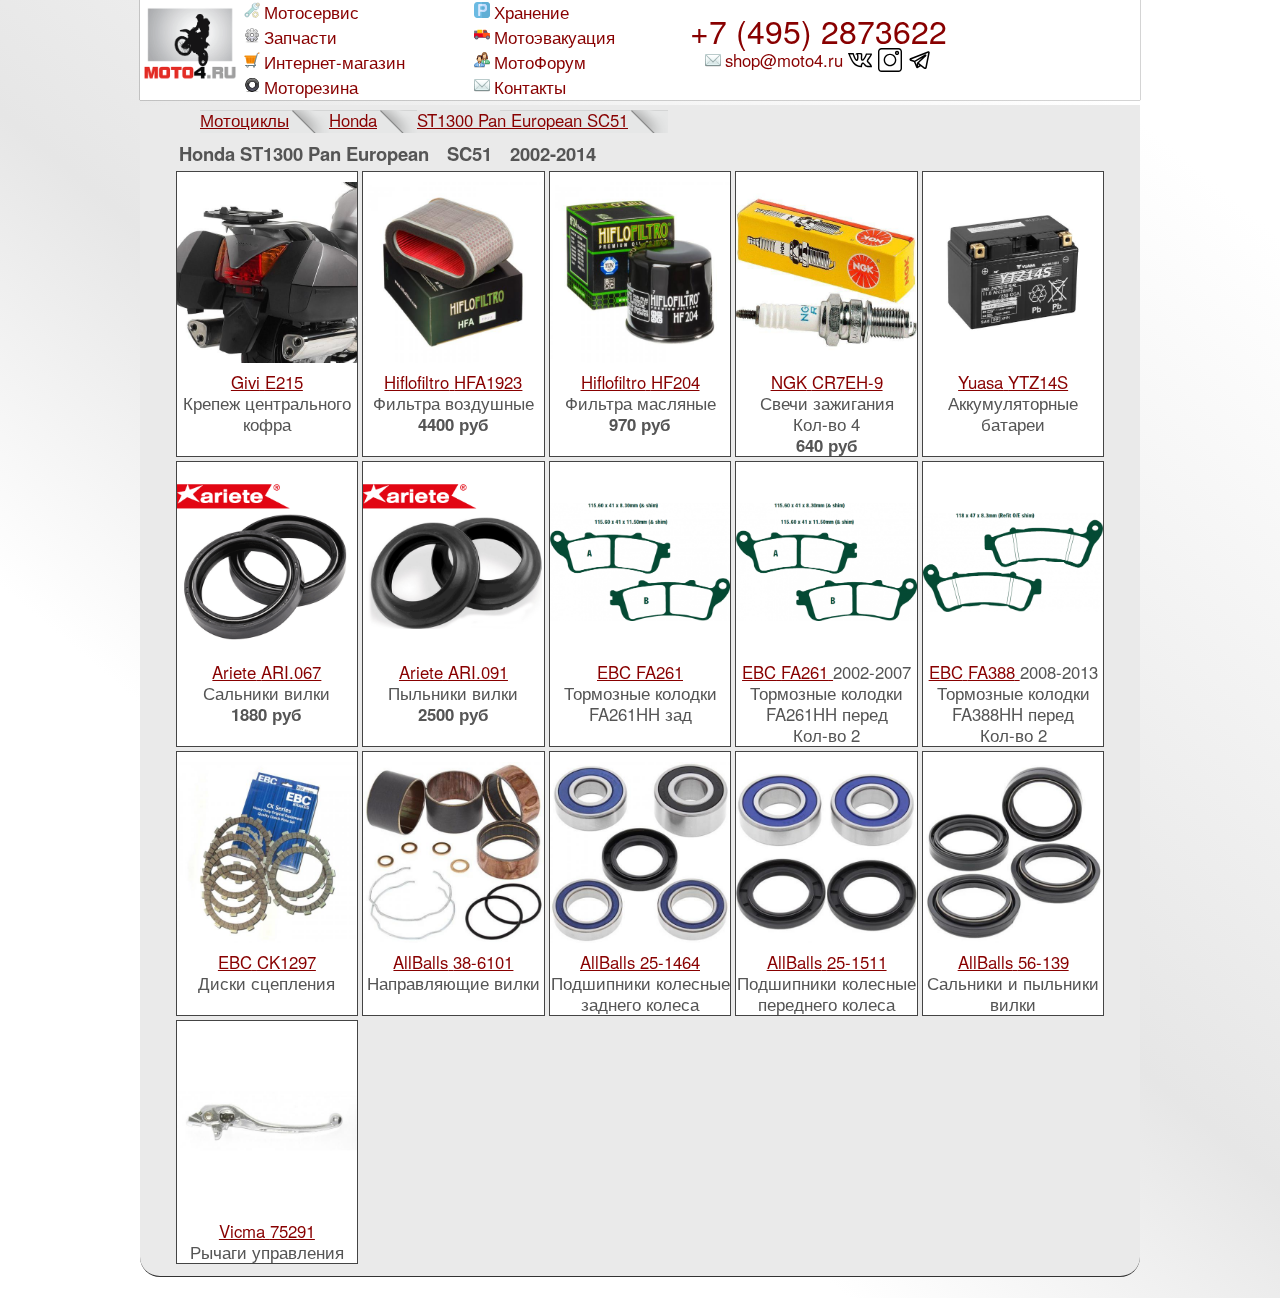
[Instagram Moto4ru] (890, 60)
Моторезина (311, 87)
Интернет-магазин (334, 62)
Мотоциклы (244, 120)
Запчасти (300, 37)
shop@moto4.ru (784, 60)
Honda (353, 120)
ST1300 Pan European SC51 (522, 120)
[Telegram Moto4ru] (920, 60)
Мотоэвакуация (554, 37)
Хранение (531, 12)
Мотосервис (311, 12)
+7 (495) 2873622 (818, 30)
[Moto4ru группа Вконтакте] (860, 60)
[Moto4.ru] (190, 50)
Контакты (530, 87)
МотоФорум (540, 62)
